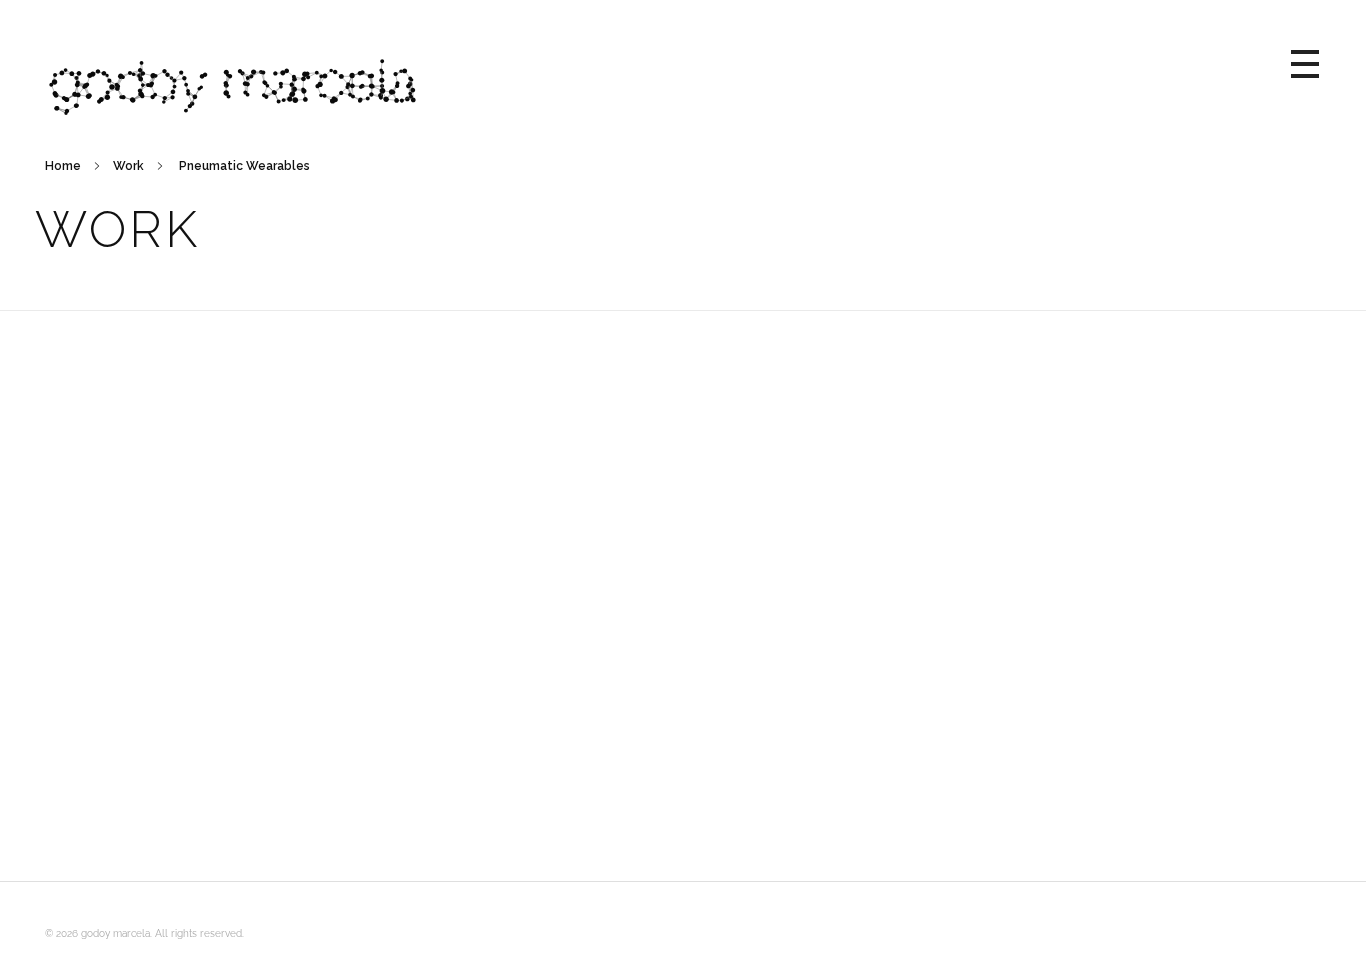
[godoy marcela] (668, 60)
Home (63, 166)
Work (128, 166)
